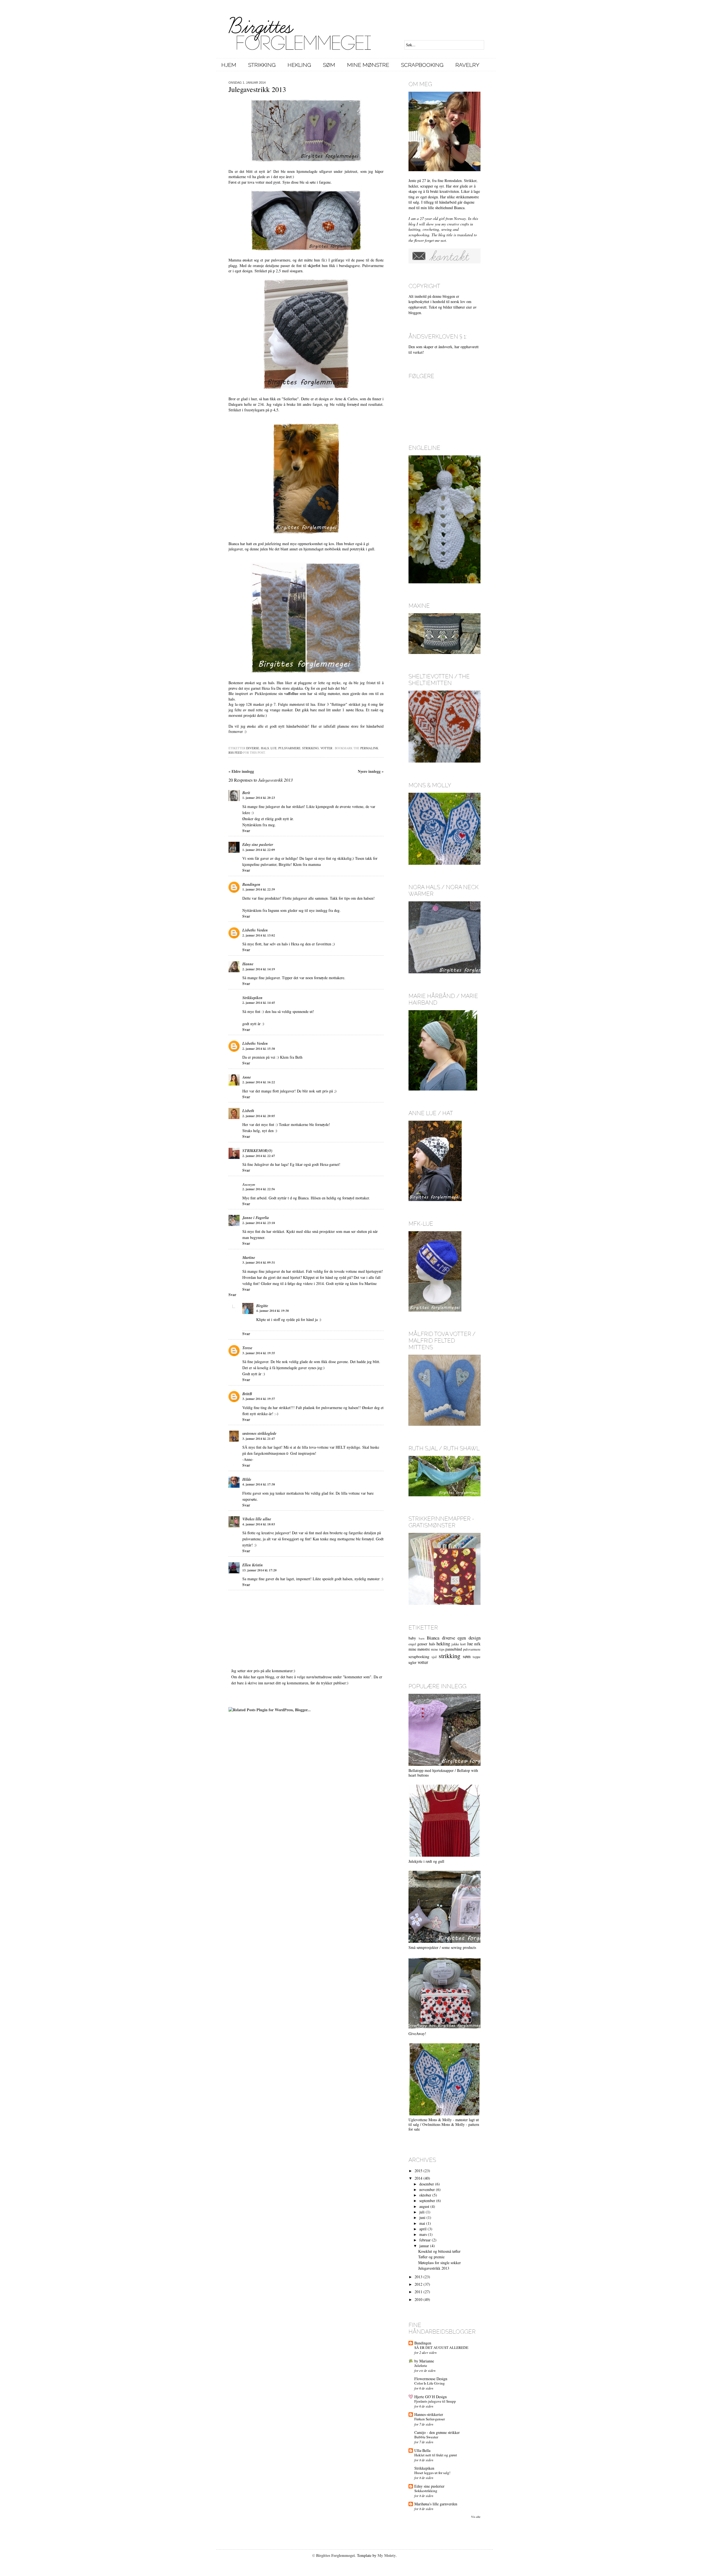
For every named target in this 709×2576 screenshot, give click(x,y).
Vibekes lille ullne (257, 1519)
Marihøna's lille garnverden (436, 2504)
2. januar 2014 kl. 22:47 (259, 1156)
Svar (246, 831)
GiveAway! (417, 2034)
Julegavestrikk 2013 (434, 2268)
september (427, 2201)
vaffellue (291, 693)
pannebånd (454, 1649)
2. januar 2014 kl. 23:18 (259, 1223)
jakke (455, 1644)
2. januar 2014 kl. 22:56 (259, 1189)
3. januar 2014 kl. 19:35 (259, 1353)
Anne (247, 1077)
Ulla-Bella (422, 2450)
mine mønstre (419, 1649)
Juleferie (421, 2365)
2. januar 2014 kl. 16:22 (259, 1082)
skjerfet (314, 265)
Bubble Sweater (426, 2437)
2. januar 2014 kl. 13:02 (259, 935)
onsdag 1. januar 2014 (247, 83)
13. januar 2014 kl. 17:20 (260, 1570)
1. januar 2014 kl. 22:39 (259, 889)
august (424, 2206)
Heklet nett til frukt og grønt (436, 2455)
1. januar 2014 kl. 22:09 (259, 850)
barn (422, 1638)
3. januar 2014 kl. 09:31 (259, 1263)
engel (412, 1644)
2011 (418, 2292)
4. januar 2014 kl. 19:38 (273, 1311)
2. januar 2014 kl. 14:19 (259, 969)
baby (412, 1638)
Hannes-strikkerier (429, 2414)
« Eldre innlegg (241, 771)
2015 (418, 2171)
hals (265, 748)
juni (422, 2217)
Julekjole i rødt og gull (426, 1861)
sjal (434, 1657)
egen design (469, 1638)
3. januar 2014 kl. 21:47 (259, 1439)
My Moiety (387, 2555)
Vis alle (476, 2517)
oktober (425, 2195)
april (423, 2229)
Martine (249, 1258)
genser (422, 1644)
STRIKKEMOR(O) (257, 1151)
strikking (310, 748)
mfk (477, 1644)
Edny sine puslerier (258, 845)
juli (422, 2212)
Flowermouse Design (431, 2379)
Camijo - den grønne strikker (437, 2432)
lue (274, 748)
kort (463, 1644)
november (427, 2189)
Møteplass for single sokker (440, 2263)
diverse (253, 748)
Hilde (247, 1479)
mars (423, 2234)
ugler (413, 1662)
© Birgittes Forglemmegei (333, 2555)
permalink (369, 748)
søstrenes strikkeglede (259, 1433)
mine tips (438, 1649)
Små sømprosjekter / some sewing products (442, 1947)
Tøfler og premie (431, 2257)
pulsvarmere (289, 748)
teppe (477, 1657)
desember (427, 2184)
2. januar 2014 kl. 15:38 (259, 1049)
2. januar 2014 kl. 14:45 (259, 1003)
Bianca (433, 1638)
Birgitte (262, 1306)
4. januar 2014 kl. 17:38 (259, 1484)
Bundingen (251, 884)
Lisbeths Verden (255, 930)
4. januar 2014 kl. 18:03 (259, 1524)
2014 (418, 2178)
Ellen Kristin (253, 1565)
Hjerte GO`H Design (431, 2397)
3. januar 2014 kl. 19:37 (259, 1399)
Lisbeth (248, 1111)
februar (425, 2240)
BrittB (247, 1394)
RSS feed (235, 752)
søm (467, 1656)
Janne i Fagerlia (256, 1218)
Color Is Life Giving (430, 2383)
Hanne (248, 964)
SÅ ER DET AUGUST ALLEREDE (441, 2347)
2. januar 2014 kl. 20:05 (259, 1116)
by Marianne (424, 2361)
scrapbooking (419, 1657)
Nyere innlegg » (371, 771)
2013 (418, 2277)
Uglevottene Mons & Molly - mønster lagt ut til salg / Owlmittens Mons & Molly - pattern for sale (444, 2124)
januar (424, 2246)
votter (326, 748)
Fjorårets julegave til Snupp (435, 2401)
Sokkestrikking (426, 2491)
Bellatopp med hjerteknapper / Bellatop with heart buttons (443, 1773)
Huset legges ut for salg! (432, 2473)
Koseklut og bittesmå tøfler (439, 2251)
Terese (247, 1348)
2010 (418, 2299)
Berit (246, 793)
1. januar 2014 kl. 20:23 (259, 798)
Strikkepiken (252, 998)
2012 (418, 2284)
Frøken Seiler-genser (430, 2419)
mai (422, 2223)
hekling (443, 1644)
